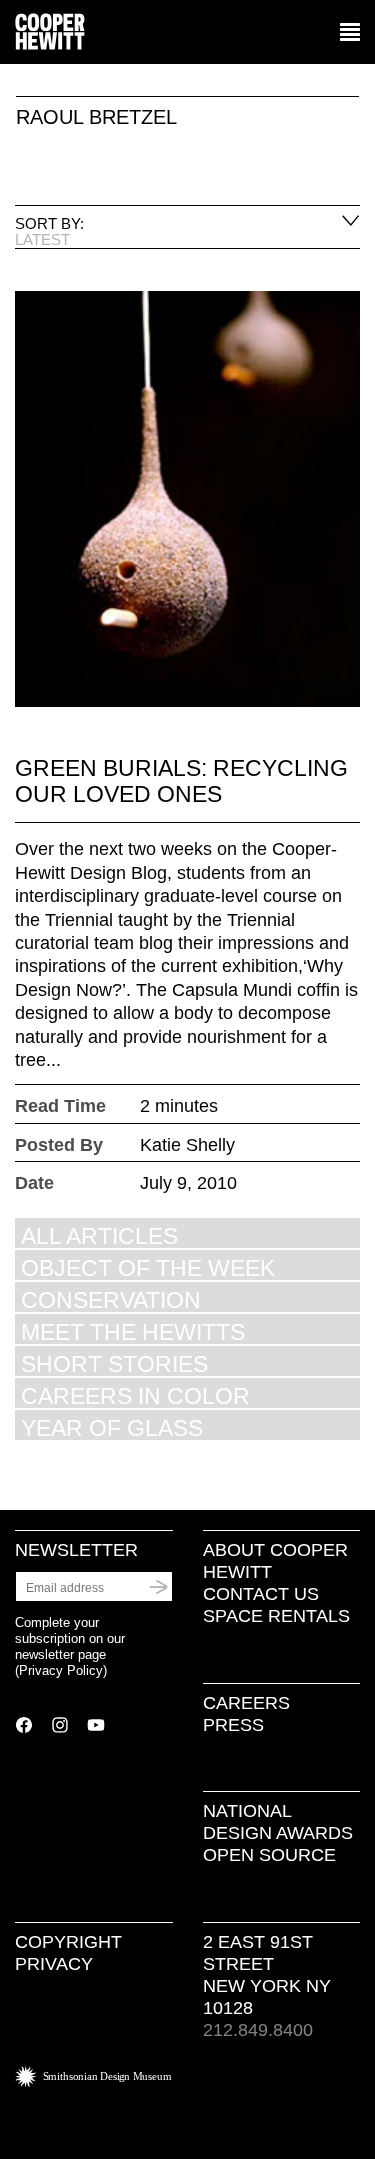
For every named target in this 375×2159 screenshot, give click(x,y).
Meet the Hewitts (133, 1331)
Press (233, 1725)
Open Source (269, 1855)
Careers (246, 1703)
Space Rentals (276, 1616)
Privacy (54, 1964)
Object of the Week (148, 1267)
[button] (350, 33)
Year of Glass (112, 1427)
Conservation (111, 1299)
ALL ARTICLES (99, 1235)
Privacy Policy (61, 1670)
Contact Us (261, 1594)
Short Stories (114, 1363)
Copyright (68, 1942)
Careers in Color (135, 1395)
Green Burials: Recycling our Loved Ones (181, 781)
